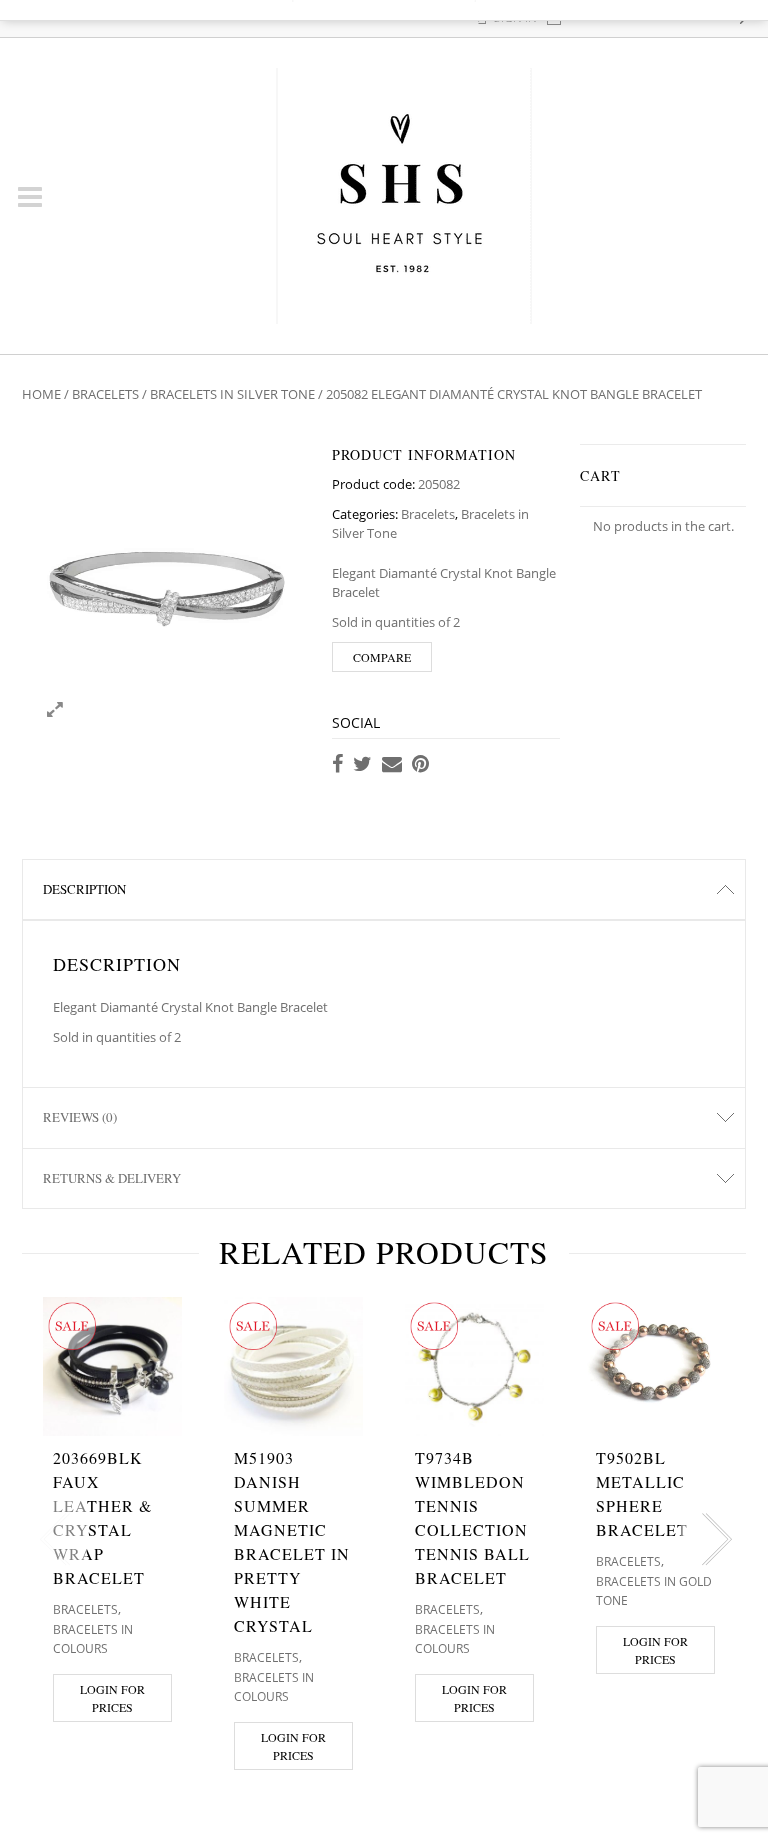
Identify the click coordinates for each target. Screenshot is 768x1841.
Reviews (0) (80, 1117)
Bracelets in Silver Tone (232, 394)
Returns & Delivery (112, 1178)
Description (84, 889)
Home (41, 394)
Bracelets (105, 394)
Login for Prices (112, 1698)
